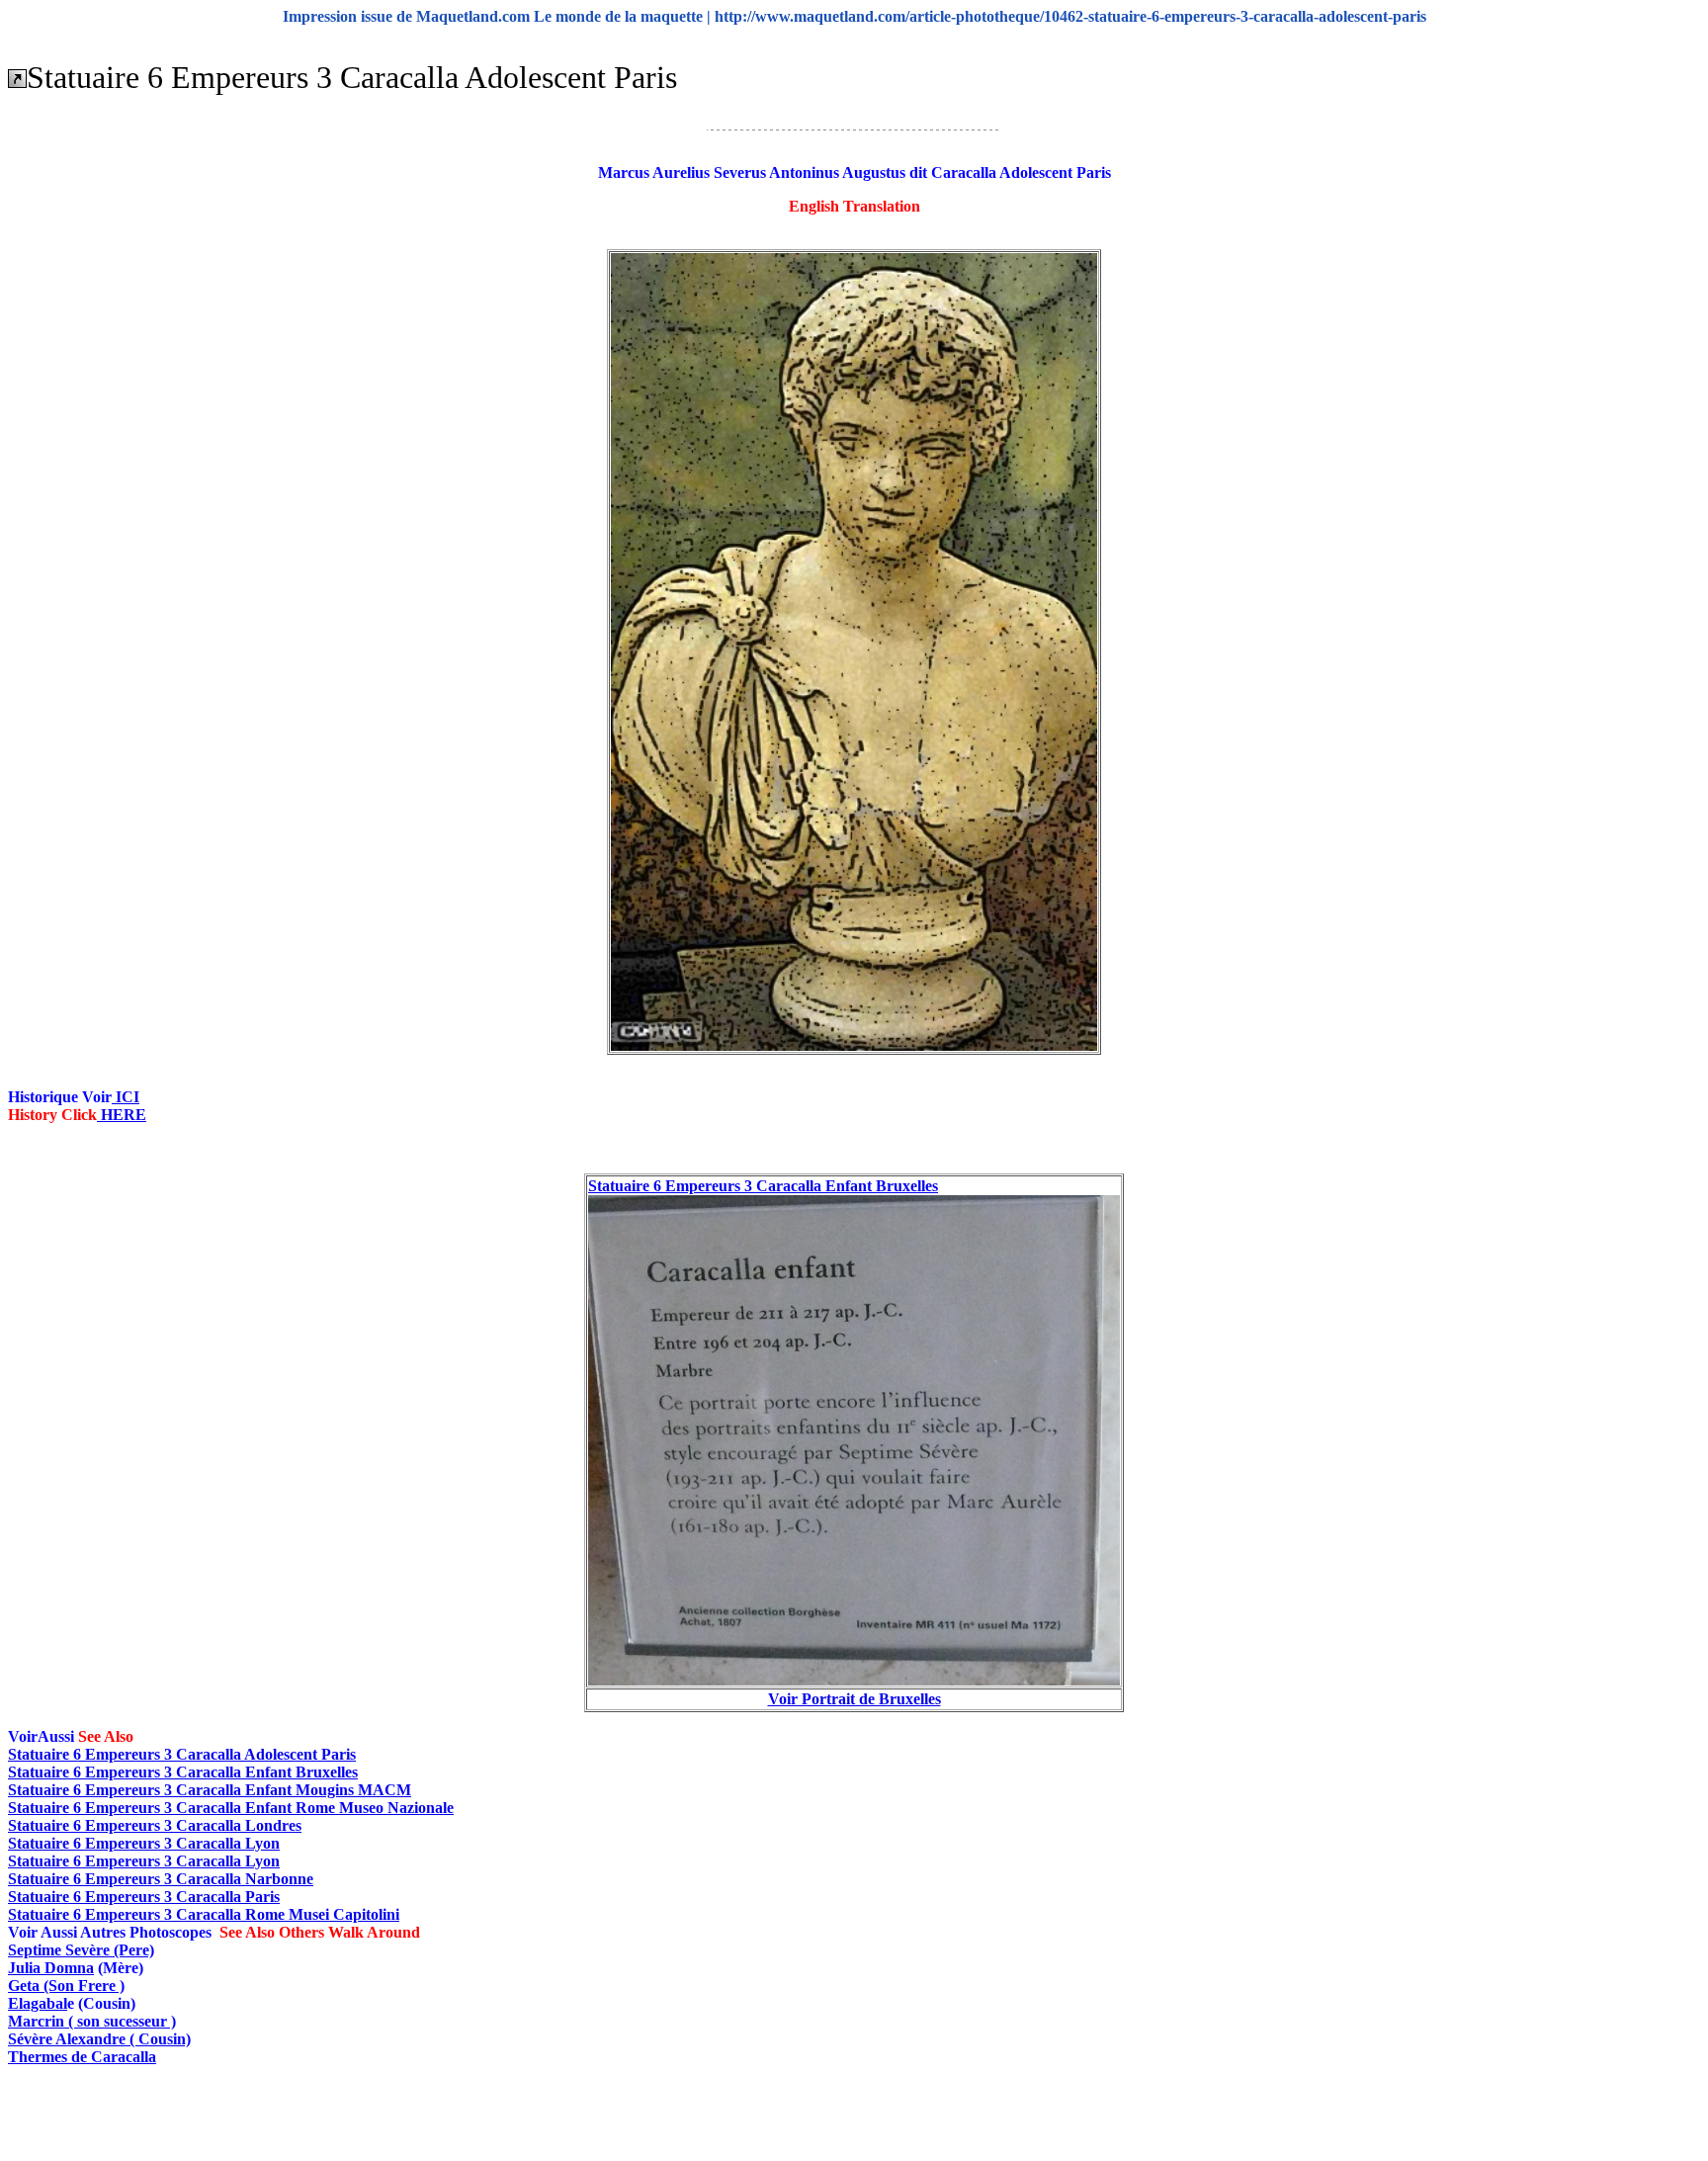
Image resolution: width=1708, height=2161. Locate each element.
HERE (122, 1115)
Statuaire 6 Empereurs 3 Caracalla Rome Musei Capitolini (204, 1914)
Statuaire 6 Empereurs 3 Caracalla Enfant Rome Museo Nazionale (231, 1808)
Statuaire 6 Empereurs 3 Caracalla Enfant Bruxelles (763, 1186)
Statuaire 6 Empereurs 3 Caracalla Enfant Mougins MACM (210, 1790)
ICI (126, 1097)
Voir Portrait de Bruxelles (854, 1699)
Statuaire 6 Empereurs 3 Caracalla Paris (144, 1897)
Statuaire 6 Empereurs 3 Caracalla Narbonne (161, 1879)
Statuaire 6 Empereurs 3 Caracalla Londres (155, 1825)
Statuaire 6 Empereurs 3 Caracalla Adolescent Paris (182, 1754)
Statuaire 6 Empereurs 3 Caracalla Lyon (144, 1843)
